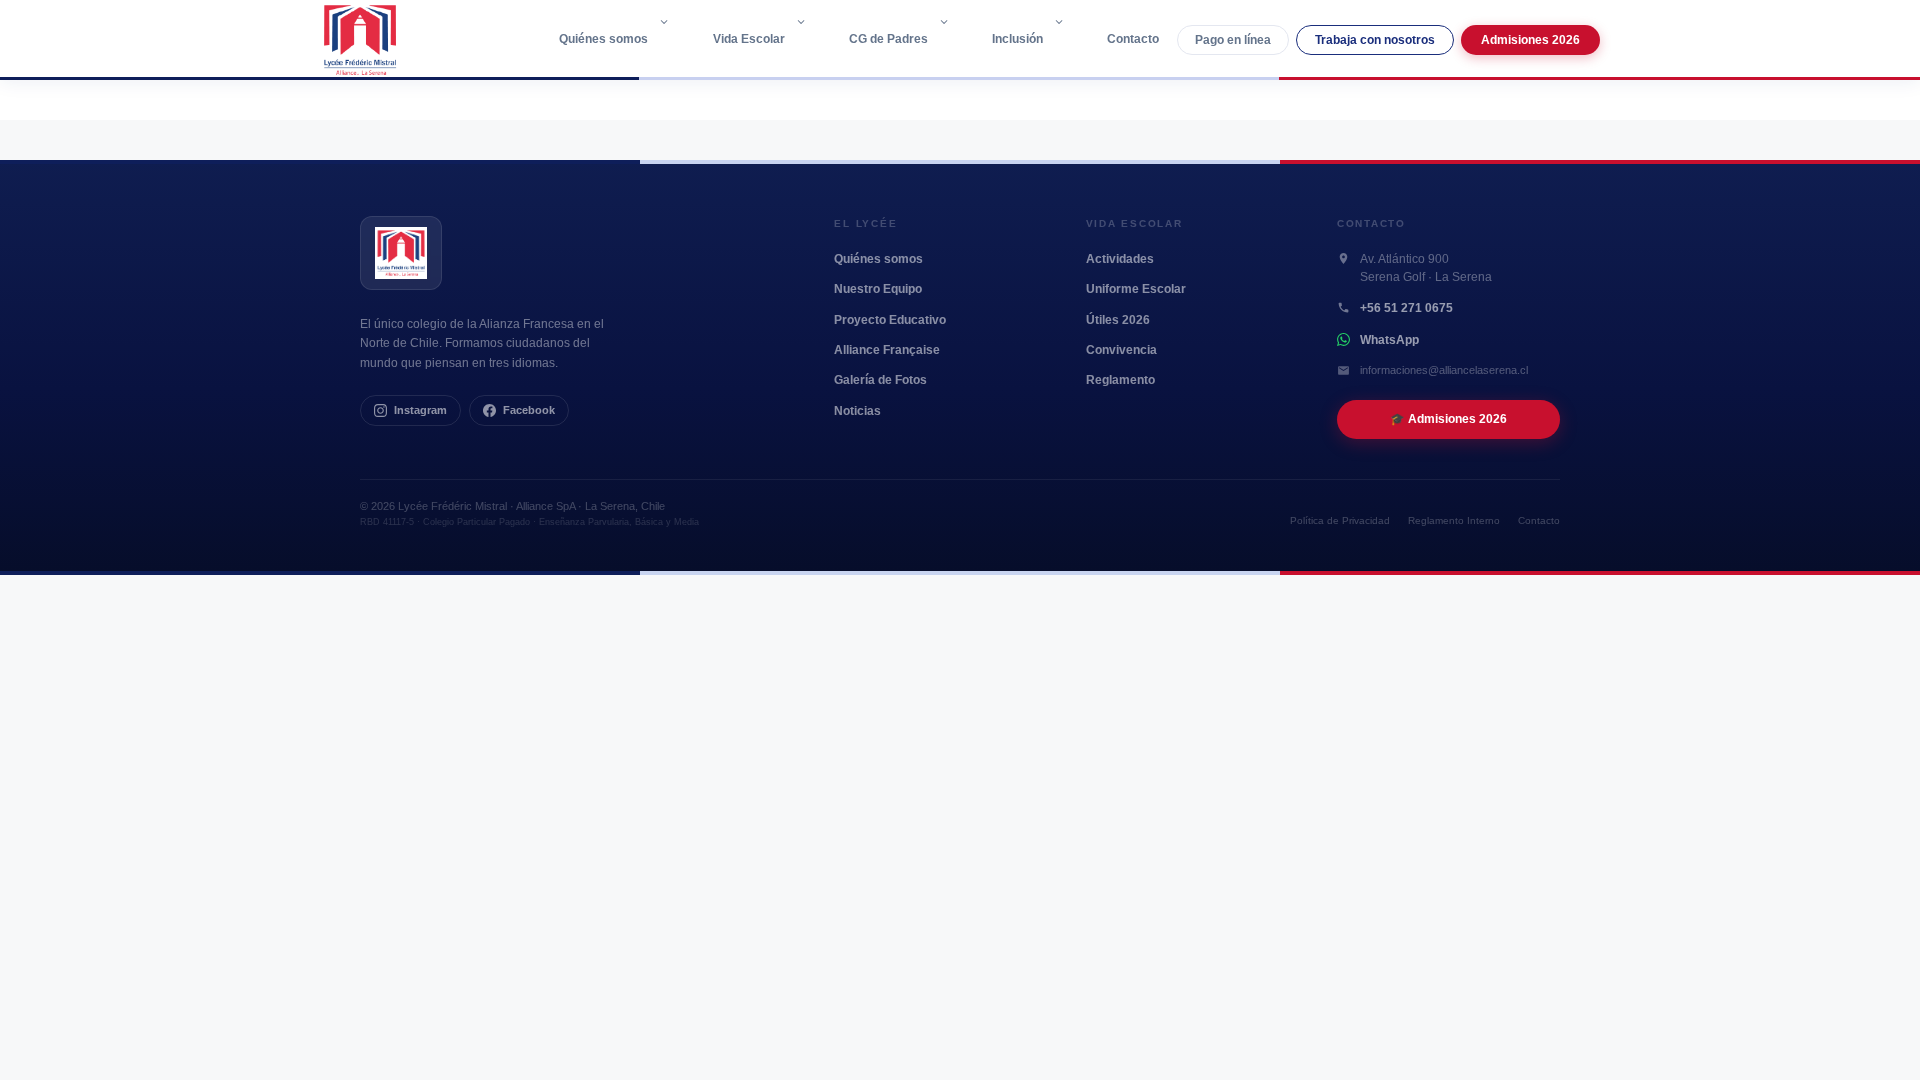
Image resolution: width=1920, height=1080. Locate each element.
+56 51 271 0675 (1406, 308)
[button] (669, 39)
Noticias (857, 411)
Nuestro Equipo (878, 289)
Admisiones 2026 (1530, 40)
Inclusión (1017, 39)
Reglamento (1120, 380)
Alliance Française (887, 350)
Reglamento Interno (1454, 520)
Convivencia (1121, 350)
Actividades (1120, 259)
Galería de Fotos (880, 380)
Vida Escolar (749, 39)
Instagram (420, 410)
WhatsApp (1389, 340)
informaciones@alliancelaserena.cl (1444, 370)
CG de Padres (888, 39)
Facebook (529, 410)
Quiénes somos (603, 39)
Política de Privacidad (1340, 520)
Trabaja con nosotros (1375, 40)
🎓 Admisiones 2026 (1448, 418)
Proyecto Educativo (890, 320)
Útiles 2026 (1118, 320)
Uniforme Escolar (1136, 289)
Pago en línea (1233, 40)
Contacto (1133, 39)
